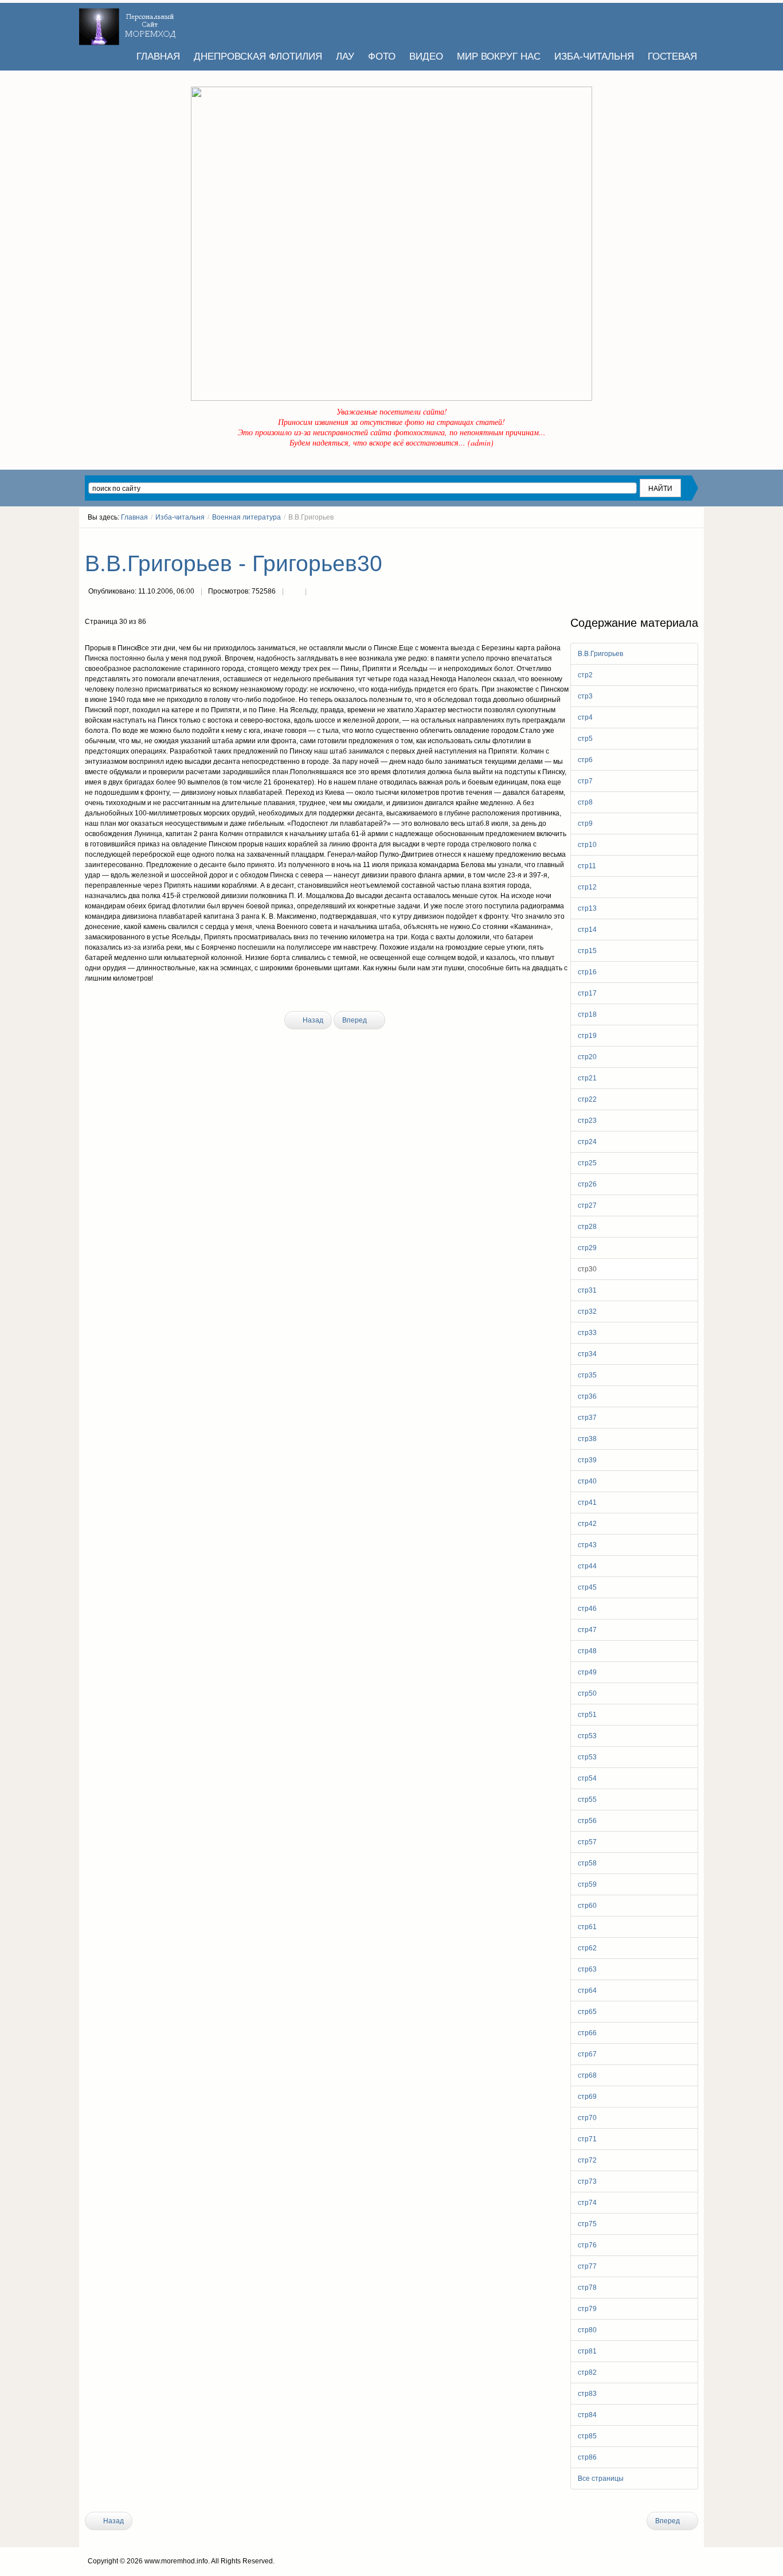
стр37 (587, 1418)
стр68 (587, 2075)
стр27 (587, 1205)
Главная (134, 517)
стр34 (587, 1354)
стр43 (587, 1545)
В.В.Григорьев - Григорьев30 (234, 563)
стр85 (587, 2436)
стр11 (587, 866)
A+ (674, 538)
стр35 (587, 1375)
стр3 (585, 696)
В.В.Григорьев (600, 654)
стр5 (585, 739)
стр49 (587, 1672)
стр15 (587, 951)
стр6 (585, 760)
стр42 (587, 1524)
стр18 (587, 1014)
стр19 (587, 1036)
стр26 (587, 1184)
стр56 (587, 1821)
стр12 (587, 887)
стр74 (587, 2203)
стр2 (585, 675)
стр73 (587, 2181)
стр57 (587, 1842)
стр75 (587, 2224)
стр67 (587, 2054)
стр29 (587, 1248)
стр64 (587, 1990)
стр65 (587, 2012)
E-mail (317, 592)
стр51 (587, 1715)
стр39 (587, 1460)
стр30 (587, 1269)
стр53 (587, 1736)
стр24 (587, 1142)
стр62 (587, 1948)
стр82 (587, 2372)
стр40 (587, 1481)
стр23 (587, 1121)
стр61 (587, 1927)
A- (694, 538)
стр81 (587, 2351)
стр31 (587, 1290)
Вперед (355, 1020)
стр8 (585, 802)
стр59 (587, 1884)
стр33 (587, 1333)
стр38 (587, 1439)
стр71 (587, 2139)
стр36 (587, 1396)
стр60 (587, 1906)
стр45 (587, 1587)
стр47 (587, 1630)
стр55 (587, 1800)
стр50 (587, 1693)
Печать (294, 592)
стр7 (585, 781)
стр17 (587, 993)
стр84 (587, 2415)
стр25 (587, 1163)
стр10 (587, 845)
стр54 (587, 1778)
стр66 (587, 2033)
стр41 (587, 1502)
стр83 (587, 2394)
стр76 (587, 2245)
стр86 (587, 2457)
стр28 (587, 1227)
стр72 (587, 2160)
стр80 (587, 2330)
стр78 (587, 2288)
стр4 (585, 717)
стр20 (587, 1057)
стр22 (587, 1099)
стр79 (587, 2309)
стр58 (587, 1863)
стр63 (587, 1969)
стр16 (587, 972)
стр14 (587, 930)
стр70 (587, 2118)
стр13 (587, 908)
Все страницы (601, 2479)
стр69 (587, 2097)
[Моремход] (129, 23)
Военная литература (246, 517)
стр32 (587, 1312)
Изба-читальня (180, 517)
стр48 (587, 1651)
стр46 (587, 1609)
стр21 (587, 1078)
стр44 (587, 1566)
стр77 (587, 2266)
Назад (312, 1020)
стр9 (585, 823)
